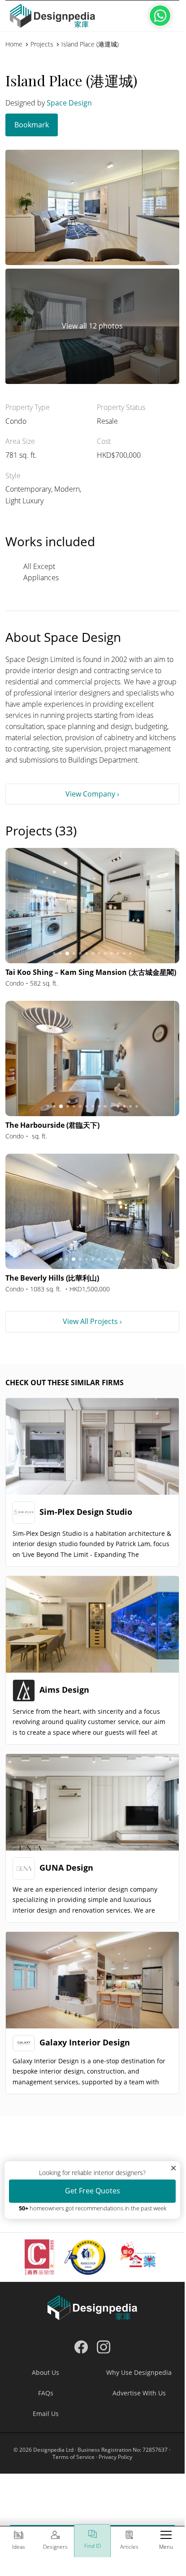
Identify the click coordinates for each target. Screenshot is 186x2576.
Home (14, 44)
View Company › (92, 794)
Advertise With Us (139, 2393)
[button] (166, 2542)
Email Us (46, 2414)
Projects (42, 44)
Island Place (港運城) (90, 44)
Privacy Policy (115, 2457)
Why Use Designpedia (139, 2372)
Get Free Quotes (93, 2191)
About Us (45, 2372)
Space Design (69, 103)
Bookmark (32, 125)
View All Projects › (92, 1321)
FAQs (46, 2393)
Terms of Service (74, 2457)
